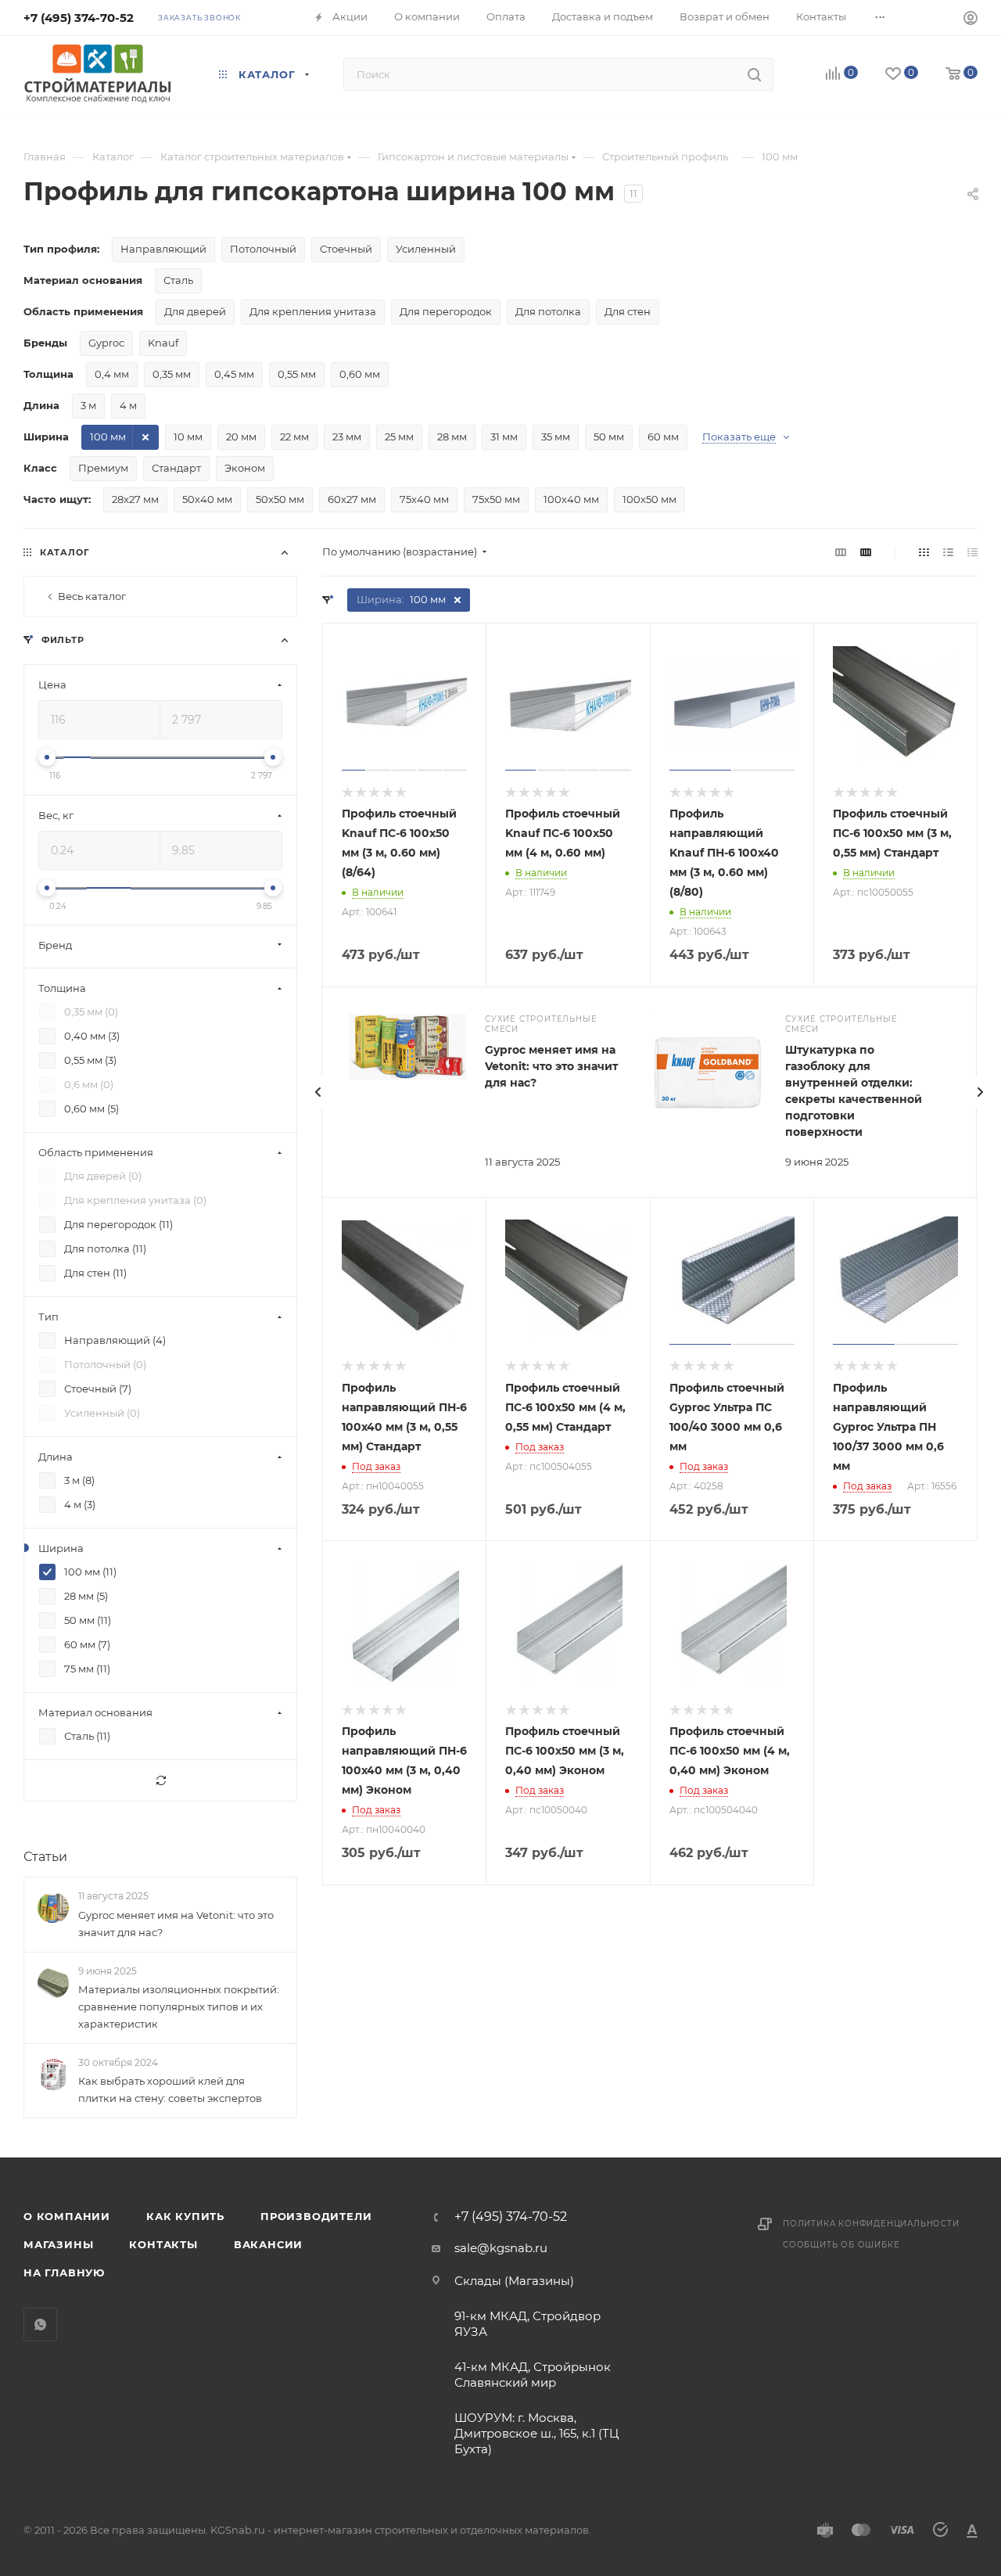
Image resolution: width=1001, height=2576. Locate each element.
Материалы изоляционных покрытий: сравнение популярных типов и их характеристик (179, 2007)
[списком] (948, 552)
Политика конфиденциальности (871, 2224)
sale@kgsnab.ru (501, 2248)
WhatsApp (40, 2325)
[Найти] (754, 74)
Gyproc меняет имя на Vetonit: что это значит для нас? (551, 1066)
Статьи (45, 1857)
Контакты (163, 2244)
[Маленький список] (841, 552)
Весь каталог (92, 596)
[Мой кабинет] (971, 20)
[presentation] (318, 1092)
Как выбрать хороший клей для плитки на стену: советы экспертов (170, 2089)
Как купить (185, 2216)
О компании (67, 2216)
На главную (64, 2272)
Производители (316, 2216)
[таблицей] (972, 552)
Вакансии (268, 2244)
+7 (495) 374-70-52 (79, 18)
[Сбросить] (160, 1781)
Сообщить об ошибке (841, 2245)
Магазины (58, 2244)
